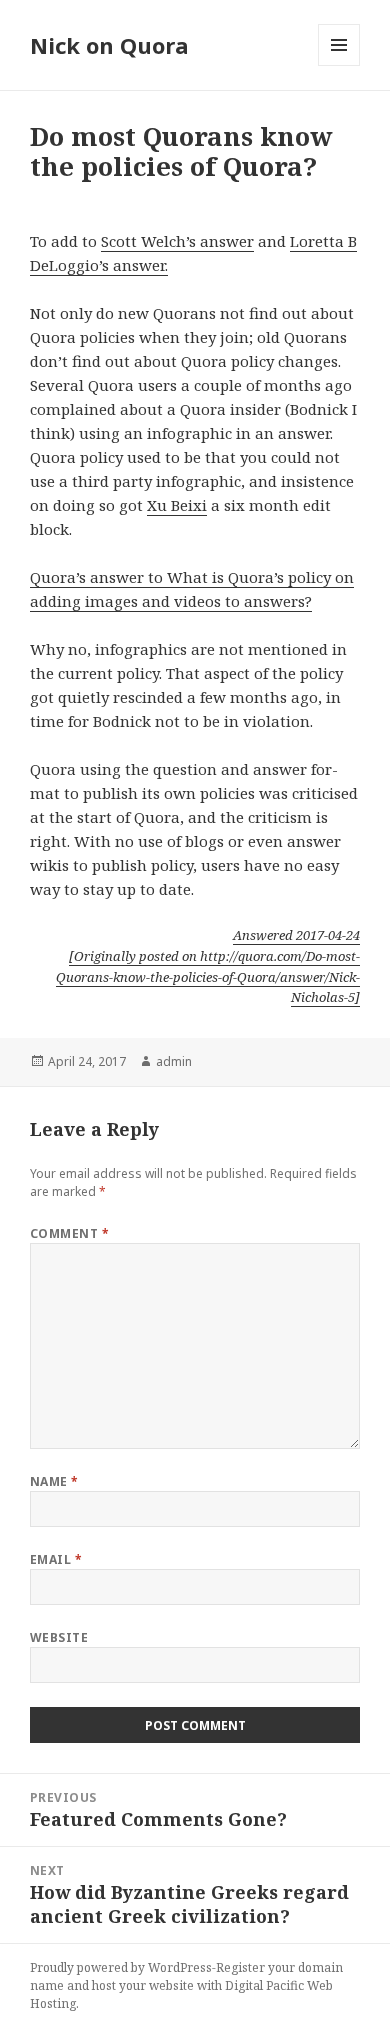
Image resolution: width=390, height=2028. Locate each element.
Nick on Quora (109, 45)
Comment (69, 1233)
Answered (296, 935)
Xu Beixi (177, 505)
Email (56, 1559)
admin (174, 1061)
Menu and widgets (339, 65)
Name (54, 1481)
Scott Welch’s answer (177, 241)
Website (59, 1637)
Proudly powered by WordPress (121, 1967)
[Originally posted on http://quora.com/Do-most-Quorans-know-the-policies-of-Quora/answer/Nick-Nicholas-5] (208, 977)
